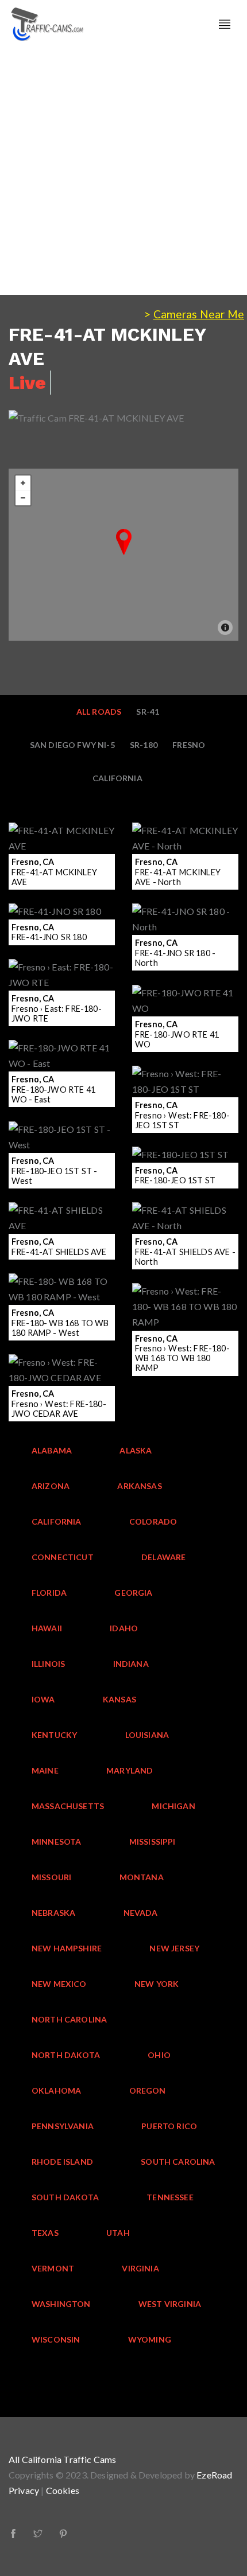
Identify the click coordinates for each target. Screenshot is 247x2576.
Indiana (131, 1664)
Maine (45, 1770)
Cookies (63, 2490)
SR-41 (148, 712)
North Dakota (66, 2055)
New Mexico (59, 1984)
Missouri (51, 1877)
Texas (45, 2233)
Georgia (133, 1593)
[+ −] (123, 555)
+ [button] (23, 483)
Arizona (51, 1486)
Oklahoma (56, 2090)
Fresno (189, 745)
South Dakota (65, 2197)
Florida (49, 1593)
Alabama (52, 1450)
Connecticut (63, 1557)
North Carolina (69, 2019)
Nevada (141, 1913)
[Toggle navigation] (225, 24)
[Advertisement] (123, 172)
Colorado (153, 1521)
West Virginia (170, 2304)
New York (157, 1984)
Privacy (24, 2490)
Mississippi (153, 1842)
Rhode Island (62, 2162)
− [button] (23, 498)
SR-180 (144, 745)
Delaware (163, 1557)
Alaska (136, 1450)
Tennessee (170, 2197)
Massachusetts (68, 1806)
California (117, 778)
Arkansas (139, 1486)
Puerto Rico (169, 2126)
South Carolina (178, 2162)
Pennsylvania (63, 2126)
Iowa (43, 1699)
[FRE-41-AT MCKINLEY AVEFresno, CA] (124, 542)
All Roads (99, 712)
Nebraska (53, 1913)
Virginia (140, 2268)
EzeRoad (214, 2475)
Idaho (124, 1628)
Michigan (173, 1806)
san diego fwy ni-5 (72, 745)
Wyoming (150, 2339)
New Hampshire (67, 1948)
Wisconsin (56, 2339)
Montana (142, 1877)
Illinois (48, 1664)
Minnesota (57, 1842)
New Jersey (174, 1948)
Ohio (159, 2055)
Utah (118, 2233)
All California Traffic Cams (63, 2459)
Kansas (119, 1699)
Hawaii (47, 1628)
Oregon (148, 2090)
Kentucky (54, 1735)
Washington (61, 2304)
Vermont (53, 2268)
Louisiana (147, 1735)
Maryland (130, 1770)
